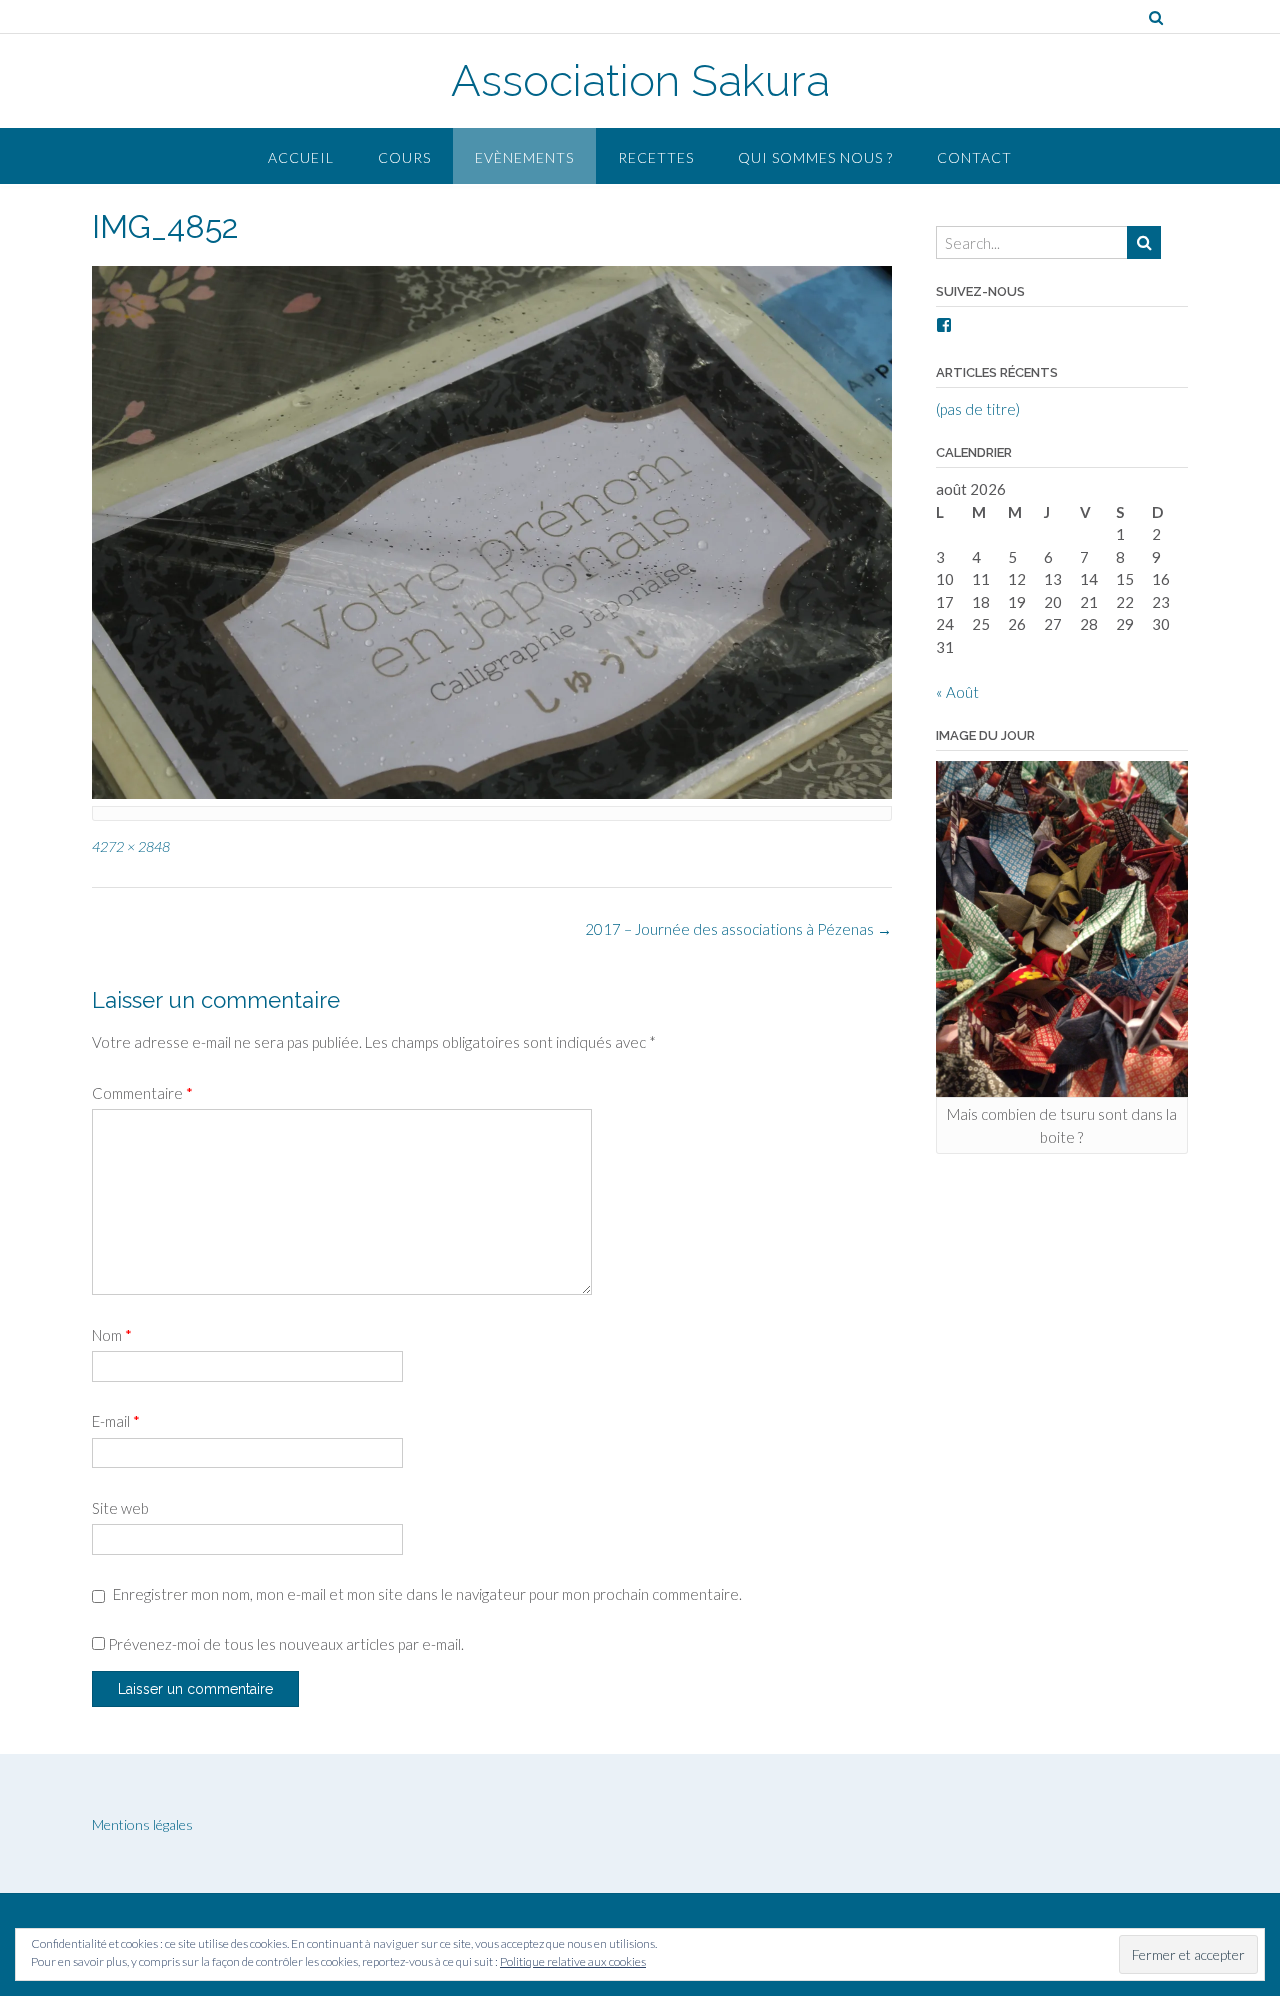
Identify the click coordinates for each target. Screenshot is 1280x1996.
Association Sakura (640, 81)
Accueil (301, 157)
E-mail (116, 1421)
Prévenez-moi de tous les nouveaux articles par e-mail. (286, 1644)
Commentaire (142, 1093)
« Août (957, 692)
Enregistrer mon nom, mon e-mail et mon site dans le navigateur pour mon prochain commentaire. (427, 1594)
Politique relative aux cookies (573, 1961)
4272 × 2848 (131, 846)
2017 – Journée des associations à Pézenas (738, 929)
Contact (974, 157)
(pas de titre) (978, 409)
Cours (404, 157)
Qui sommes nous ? (815, 157)
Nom (112, 1335)
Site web (120, 1508)
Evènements (524, 157)
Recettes (656, 157)
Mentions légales (142, 1824)
